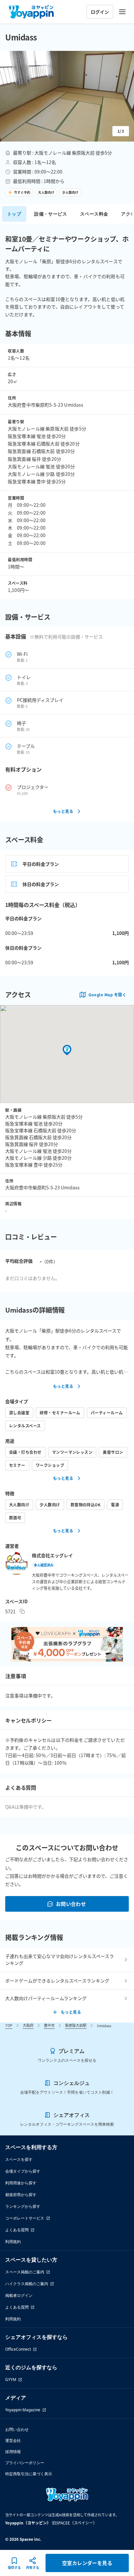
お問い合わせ (71, 1904)
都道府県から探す (21, 2195)
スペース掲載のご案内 (25, 2272)
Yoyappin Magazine (23, 2410)
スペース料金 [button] (94, 214)
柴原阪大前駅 (76, 2025)
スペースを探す (19, 2159)
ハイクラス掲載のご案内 (27, 2284)
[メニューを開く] (122, 12)
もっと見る (63, 811)
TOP (9, 2025)
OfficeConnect (18, 2349)
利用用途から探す (21, 2183)
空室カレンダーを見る (87, 2563)
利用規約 (13, 2242)
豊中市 (49, 2025)
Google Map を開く (107, 994)
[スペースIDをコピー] (22, 1611)
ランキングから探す (23, 2206)
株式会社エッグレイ (52, 1555)
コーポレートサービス (25, 2218)
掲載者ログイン (19, 2295)
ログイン (100, 12)
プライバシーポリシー (25, 2463)
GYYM (11, 2380)
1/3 (121, 131)
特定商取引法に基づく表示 (29, 2474)
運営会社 (13, 2440)
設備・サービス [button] (51, 214)
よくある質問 (17, 2230)
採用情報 (13, 2452)
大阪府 (28, 2025)
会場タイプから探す (23, 2171)
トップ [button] (14, 214)
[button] (67, 96)
